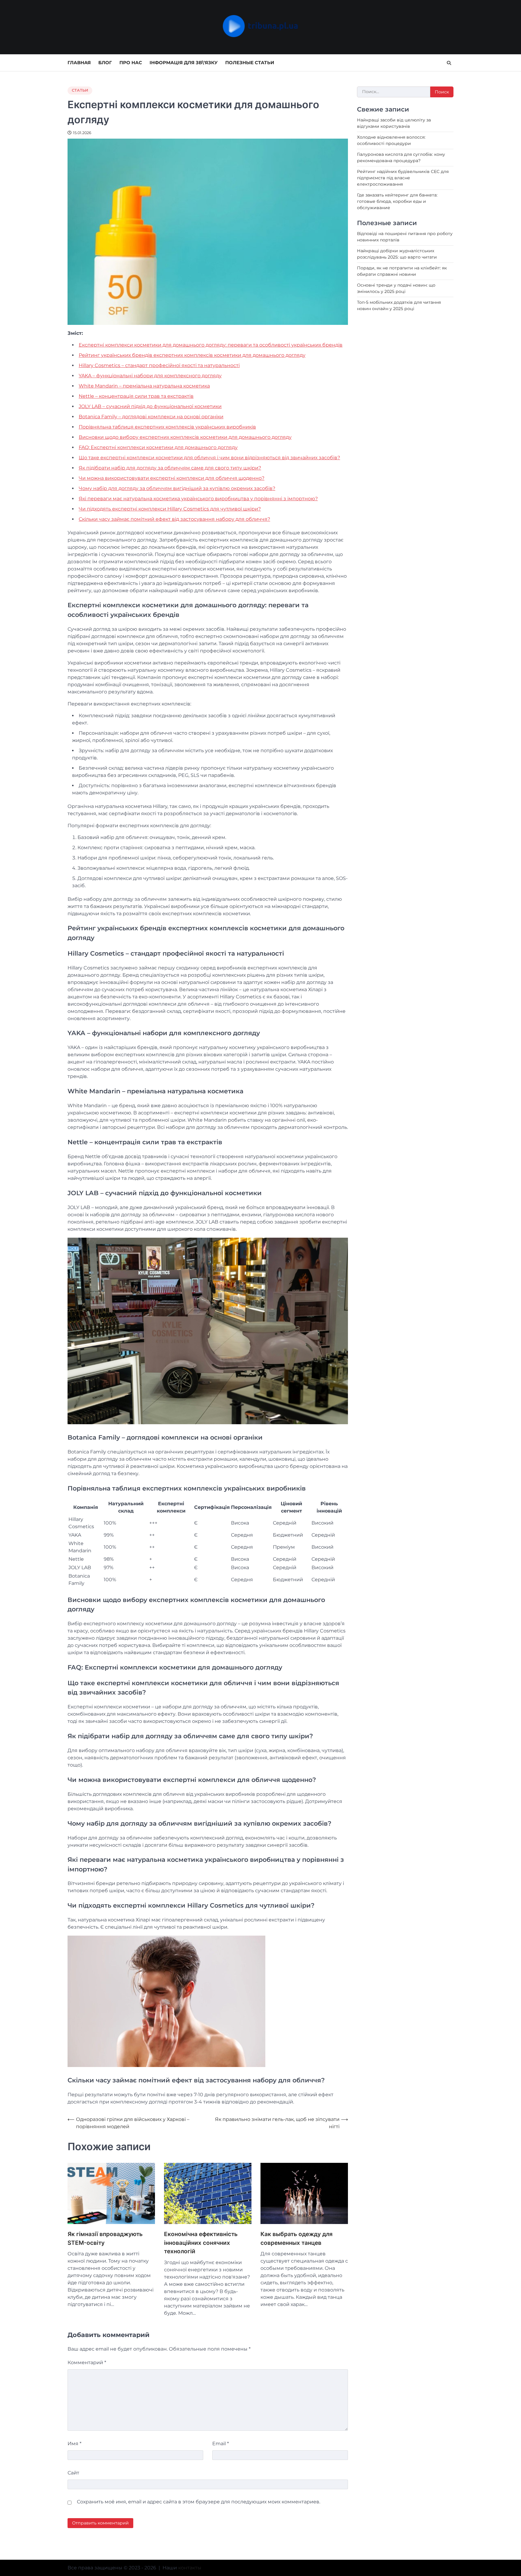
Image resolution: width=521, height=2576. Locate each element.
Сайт (73, 2473)
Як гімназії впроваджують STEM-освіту (105, 2238)
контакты (190, 2568)
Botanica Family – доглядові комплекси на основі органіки (151, 417)
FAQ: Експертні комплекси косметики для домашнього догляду (158, 447)
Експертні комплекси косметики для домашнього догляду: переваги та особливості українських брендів (211, 345)
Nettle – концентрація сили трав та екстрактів (136, 396)
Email (221, 2444)
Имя (74, 2444)
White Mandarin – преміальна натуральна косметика (144, 386)
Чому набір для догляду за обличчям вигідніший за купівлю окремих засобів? (177, 488)
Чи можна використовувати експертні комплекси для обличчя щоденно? (172, 478)
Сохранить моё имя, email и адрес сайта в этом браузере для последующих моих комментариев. (199, 2502)
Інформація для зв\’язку (184, 63)
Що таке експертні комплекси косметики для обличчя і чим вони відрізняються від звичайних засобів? (209, 458)
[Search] (449, 63)
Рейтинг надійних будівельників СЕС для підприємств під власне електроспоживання (403, 178)
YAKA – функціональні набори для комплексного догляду (150, 376)
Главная (79, 63)
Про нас (131, 63)
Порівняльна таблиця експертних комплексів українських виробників (167, 427)
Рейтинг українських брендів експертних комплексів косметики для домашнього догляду (192, 355)
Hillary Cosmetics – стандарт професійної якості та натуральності (159, 365)
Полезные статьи (250, 63)
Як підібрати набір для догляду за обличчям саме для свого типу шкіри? (170, 468)
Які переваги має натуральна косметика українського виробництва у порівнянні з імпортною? (198, 499)
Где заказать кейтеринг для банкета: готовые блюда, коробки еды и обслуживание (397, 201)
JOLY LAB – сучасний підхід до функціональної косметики (150, 406)
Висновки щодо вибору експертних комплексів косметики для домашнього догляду (185, 437)
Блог (105, 63)
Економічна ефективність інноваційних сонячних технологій (201, 2243)
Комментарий (87, 2362)
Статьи (80, 90)
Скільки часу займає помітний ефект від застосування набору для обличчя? (174, 519)
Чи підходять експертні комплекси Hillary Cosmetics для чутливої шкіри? (170, 509)
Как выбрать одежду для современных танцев (297, 2238)
